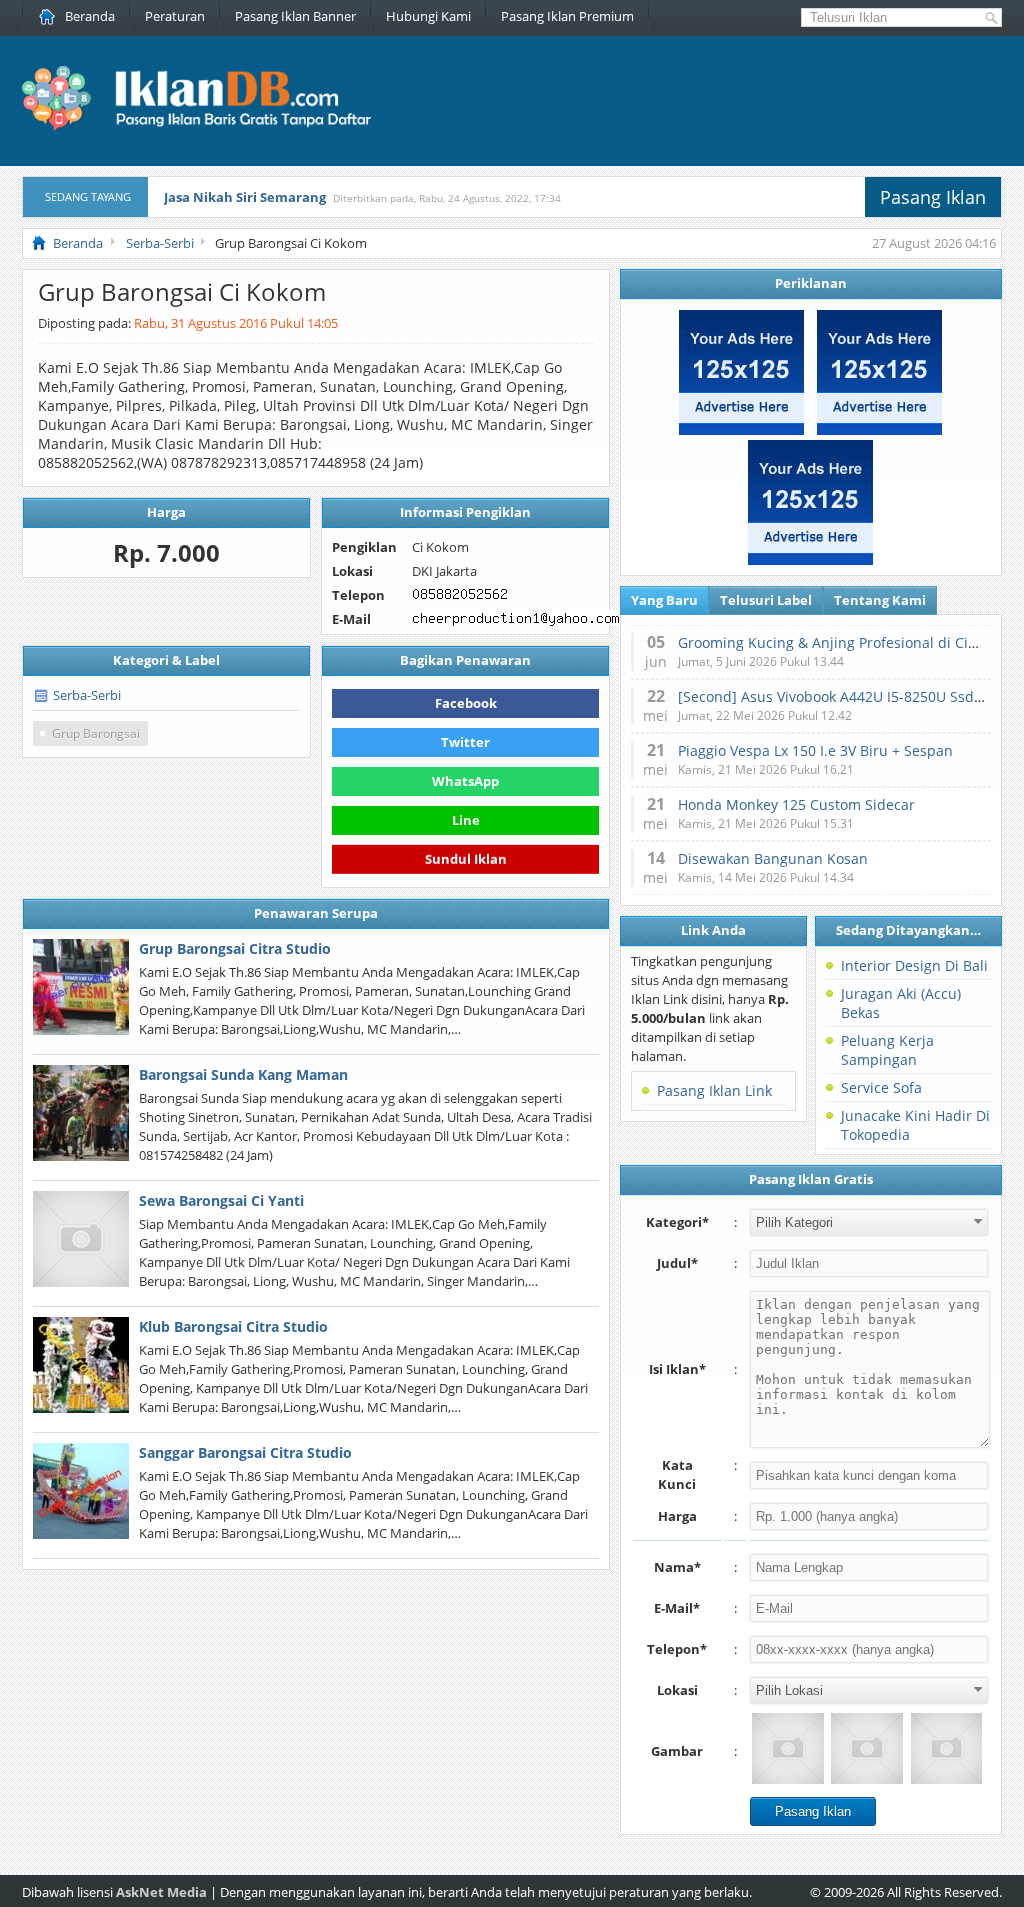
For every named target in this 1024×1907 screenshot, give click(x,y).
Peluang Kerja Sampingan (887, 1050)
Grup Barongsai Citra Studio (235, 948)
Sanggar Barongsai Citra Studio (245, 1452)
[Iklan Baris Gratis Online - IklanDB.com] (209, 127)
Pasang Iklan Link (714, 1090)
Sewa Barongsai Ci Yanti (221, 1200)
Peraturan (175, 16)
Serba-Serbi (87, 695)
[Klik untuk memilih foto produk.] (787, 1748)
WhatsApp (465, 781)
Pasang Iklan (933, 197)
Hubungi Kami (428, 16)
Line (466, 820)
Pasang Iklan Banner (295, 16)
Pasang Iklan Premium (567, 16)
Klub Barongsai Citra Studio (233, 1326)
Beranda (90, 16)
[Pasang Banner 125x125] (741, 430)
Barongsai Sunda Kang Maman (243, 1074)
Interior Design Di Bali (914, 965)
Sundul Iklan (466, 855)
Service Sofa (881, 1087)
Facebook (466, 703)
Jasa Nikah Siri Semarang (245, 197)
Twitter (465, 742)
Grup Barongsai (96, 733)
